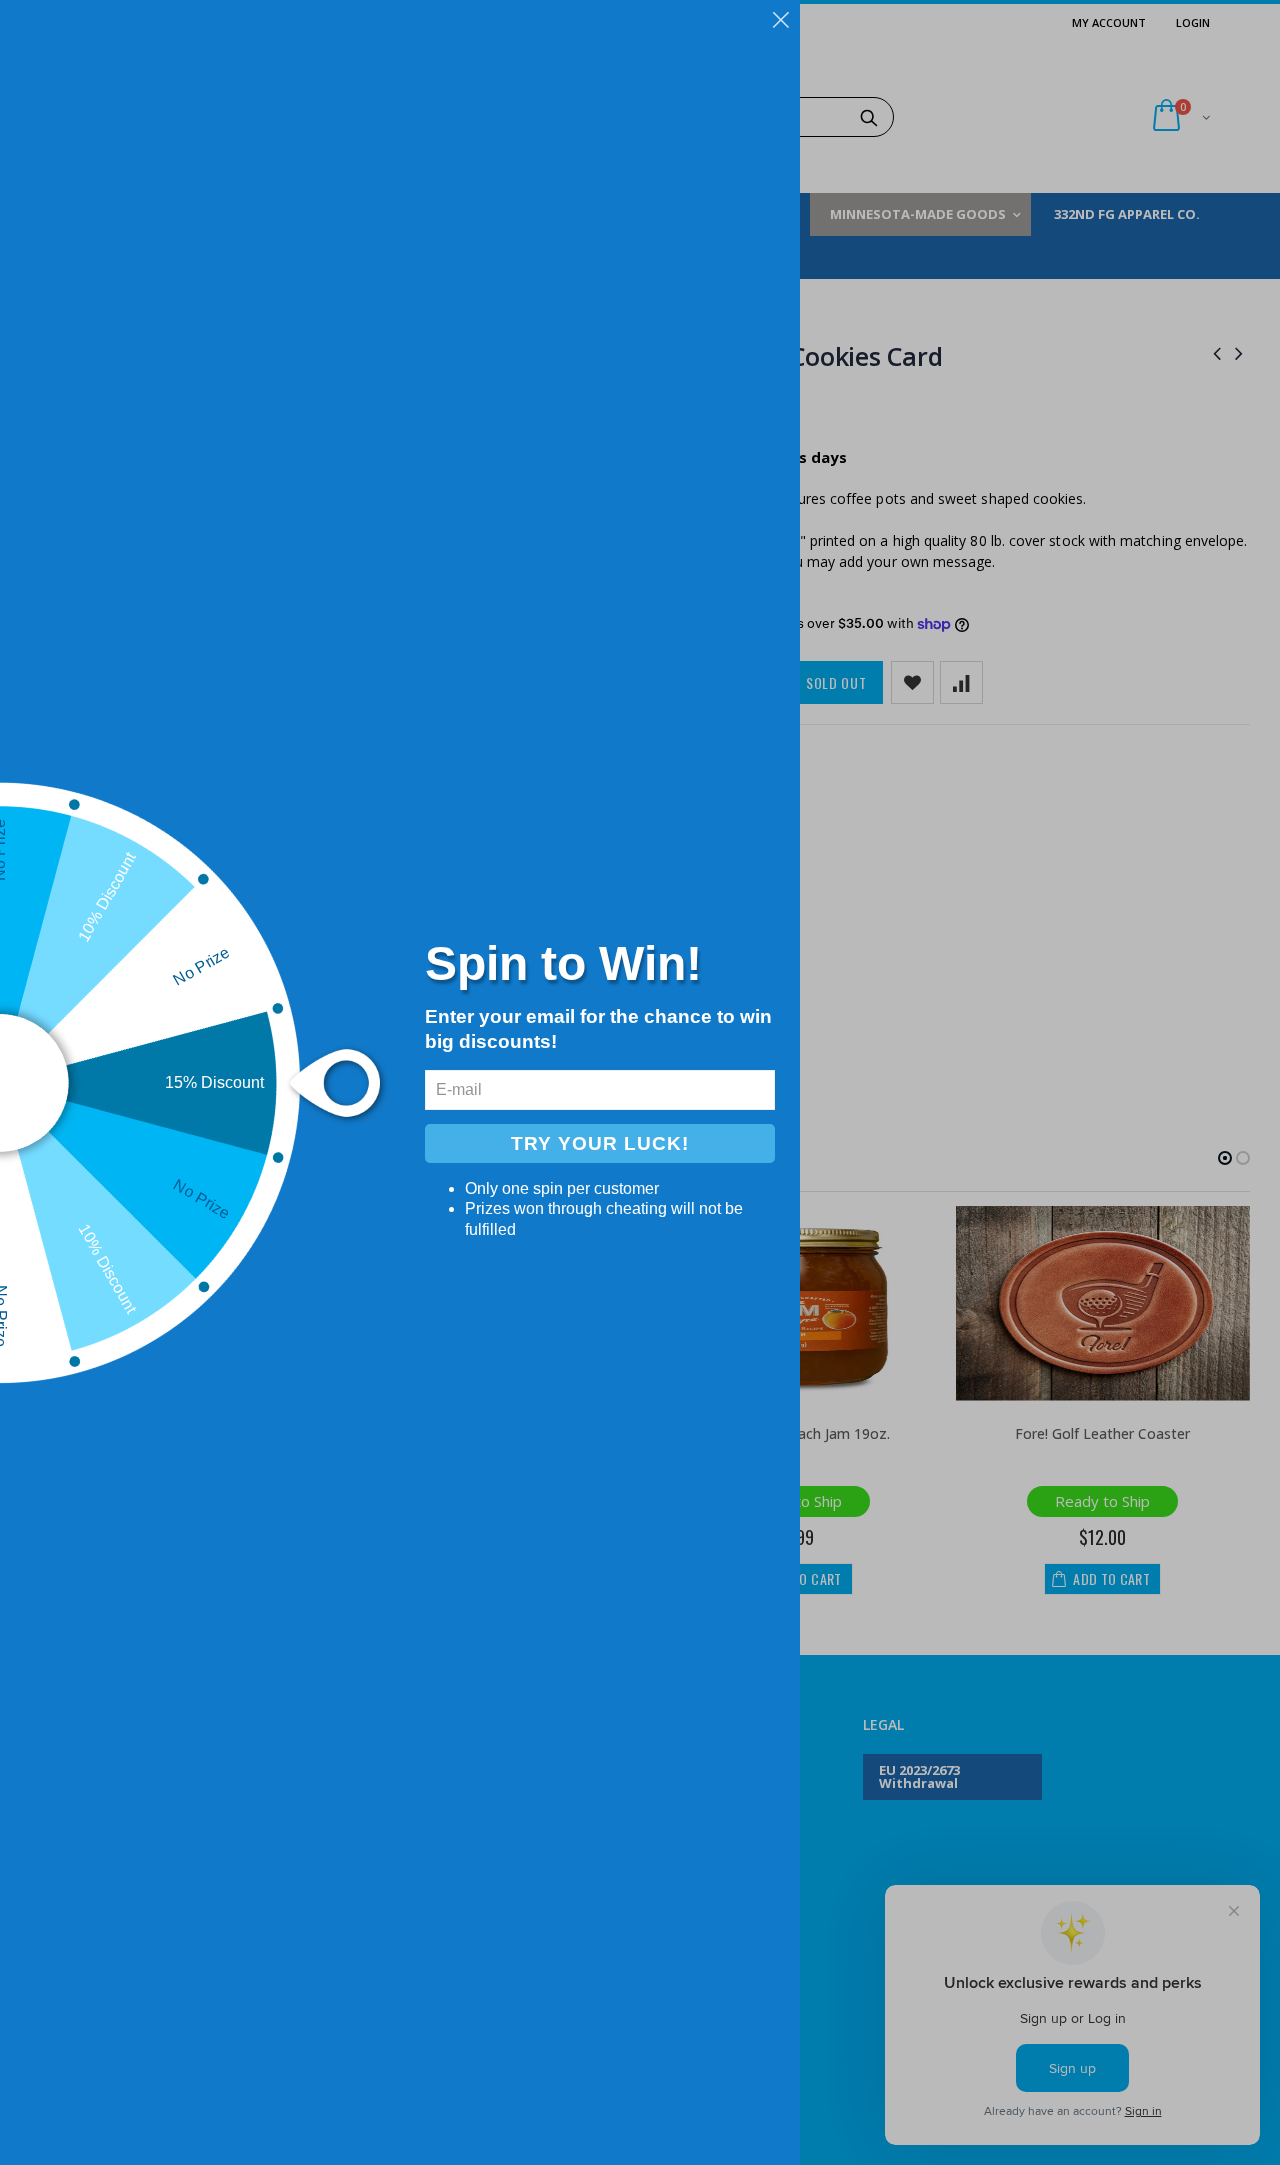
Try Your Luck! (600, 1143)
